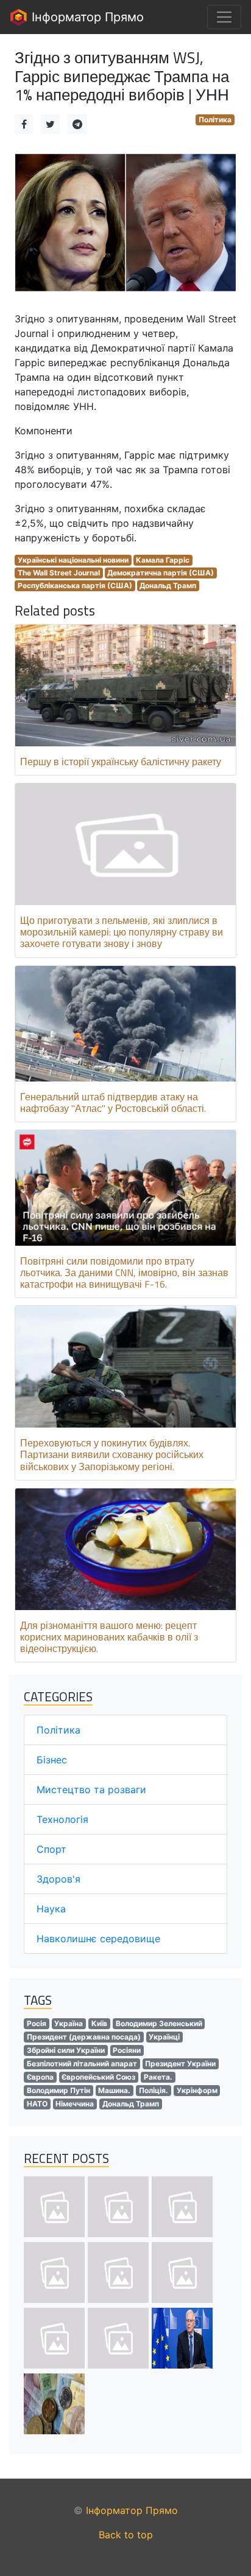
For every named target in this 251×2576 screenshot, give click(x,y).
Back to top (126, 2535)
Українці (164, 2037)
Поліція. (154, 2090)
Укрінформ (197, 2090)
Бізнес (52, 1760)
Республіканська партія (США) (75, 585)
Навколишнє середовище (98, 1939)
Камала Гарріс (163, 560)
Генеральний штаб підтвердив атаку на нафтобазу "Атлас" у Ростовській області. (113, 1102)
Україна (69, 2023)
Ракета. (158, 2077)
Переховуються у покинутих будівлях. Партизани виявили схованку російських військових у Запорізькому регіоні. (112, 1454)
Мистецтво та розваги (91, 1790)
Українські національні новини (73, 560)
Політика (215, 120)
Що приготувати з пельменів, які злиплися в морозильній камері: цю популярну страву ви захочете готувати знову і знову (122, 932)
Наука (51, 1909)
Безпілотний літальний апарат (82, 2064)
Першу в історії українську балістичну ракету (121, 762)
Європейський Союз (98, 2077)
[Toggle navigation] (224, 17)
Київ (99, 2023)
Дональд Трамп (168, 585)
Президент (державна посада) (84, 2037)
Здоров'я (58, 1879)
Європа (40, 2077)
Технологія (62, 1819)
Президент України (180, 2064)
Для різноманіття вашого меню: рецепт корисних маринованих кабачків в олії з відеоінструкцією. (109, 1637)
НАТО (37, 2104)
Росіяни (127, 2050)
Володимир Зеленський (159, 2023)
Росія (37, 2023)
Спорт (51, 1849)
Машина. (114, 2090)
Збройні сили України (66, 2050)
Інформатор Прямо (86, 17)
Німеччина (75, 2104)
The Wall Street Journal (59, 573)
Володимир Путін (58, 2090)
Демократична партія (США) (161, 573)
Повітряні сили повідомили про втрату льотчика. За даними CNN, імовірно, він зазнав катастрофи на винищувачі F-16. (124, 1272)
